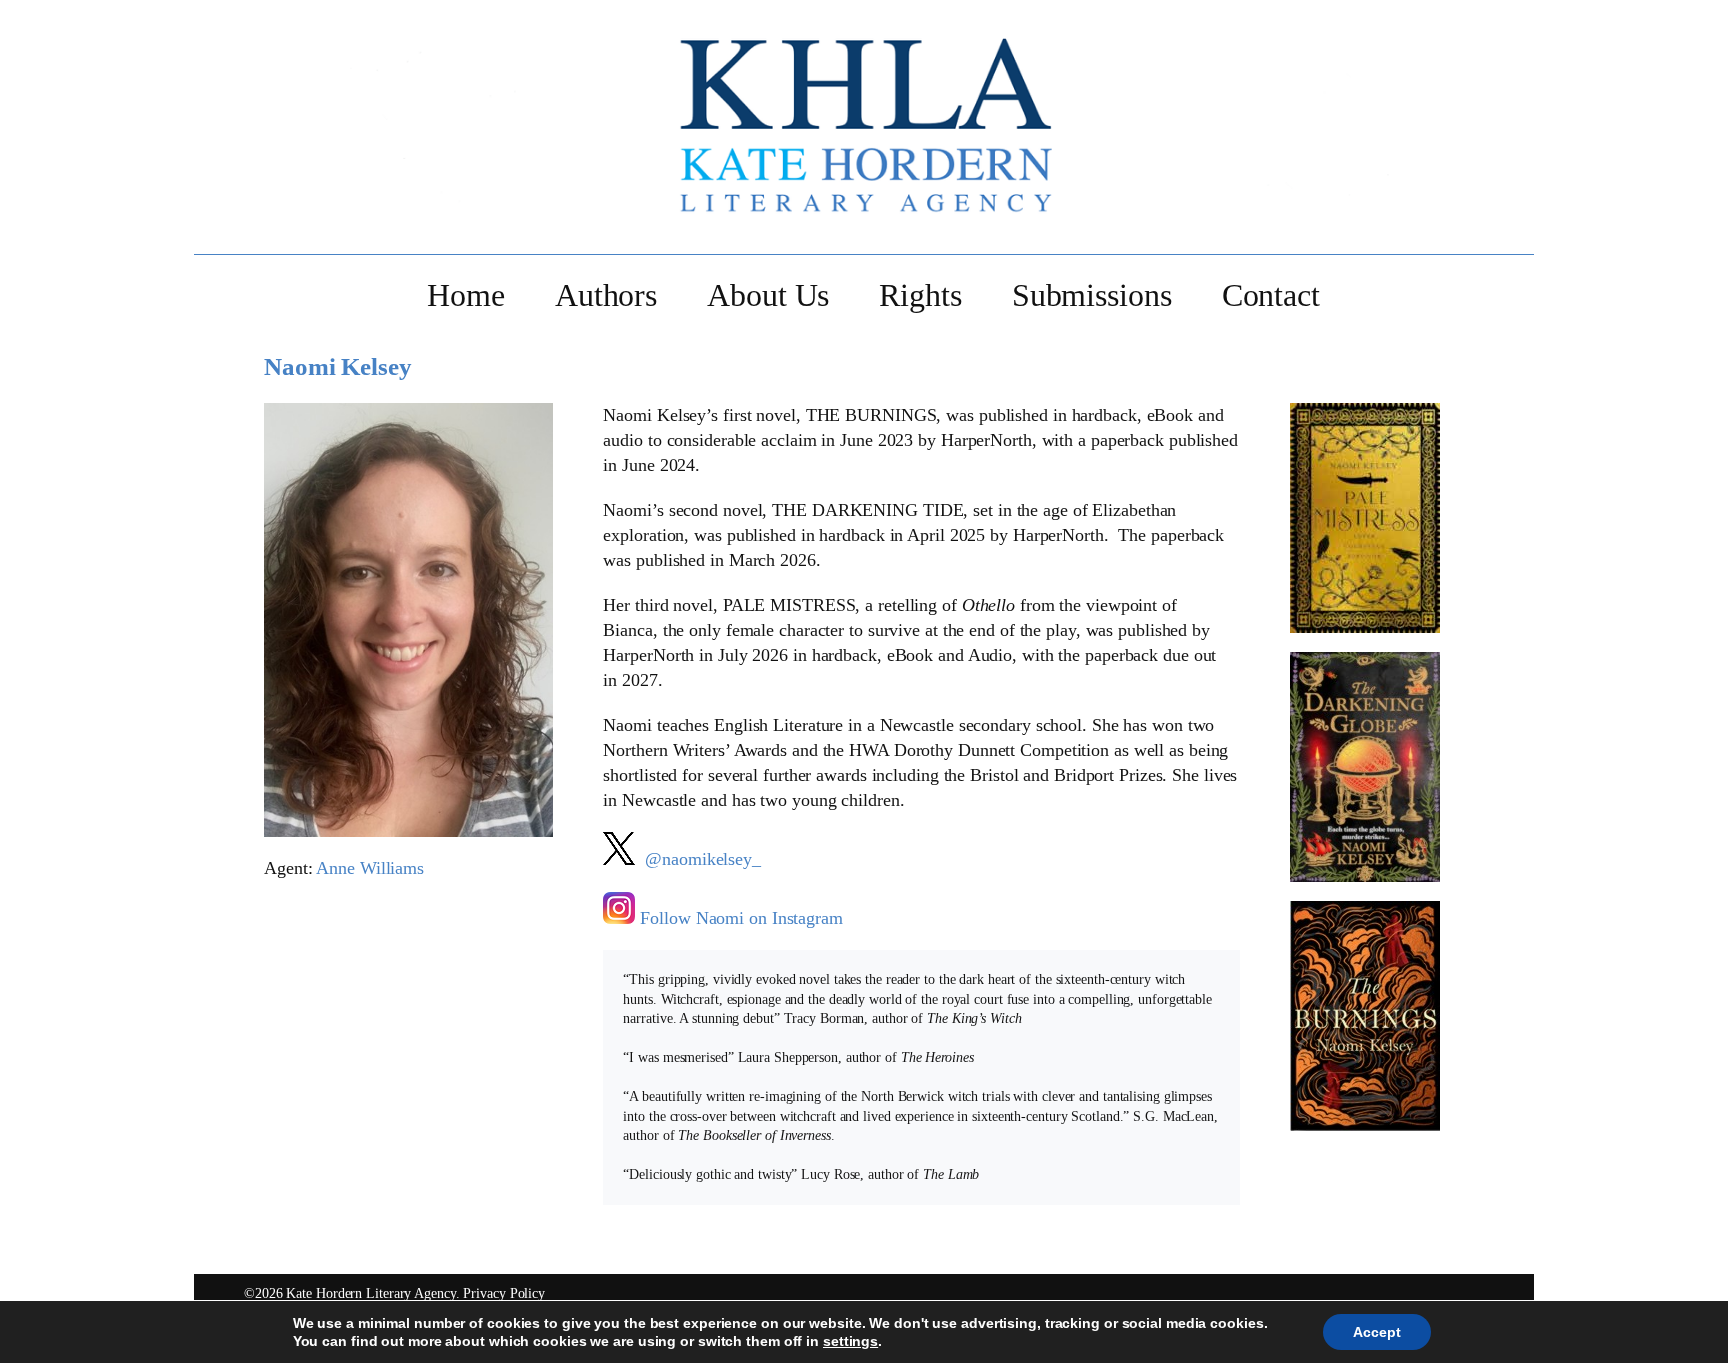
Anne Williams (370, 868)
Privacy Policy (504, 1293)
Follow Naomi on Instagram (741, 918)
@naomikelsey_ (700, 859)
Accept (1377, 1332)
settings (850, 1341)
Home (466, 296)
